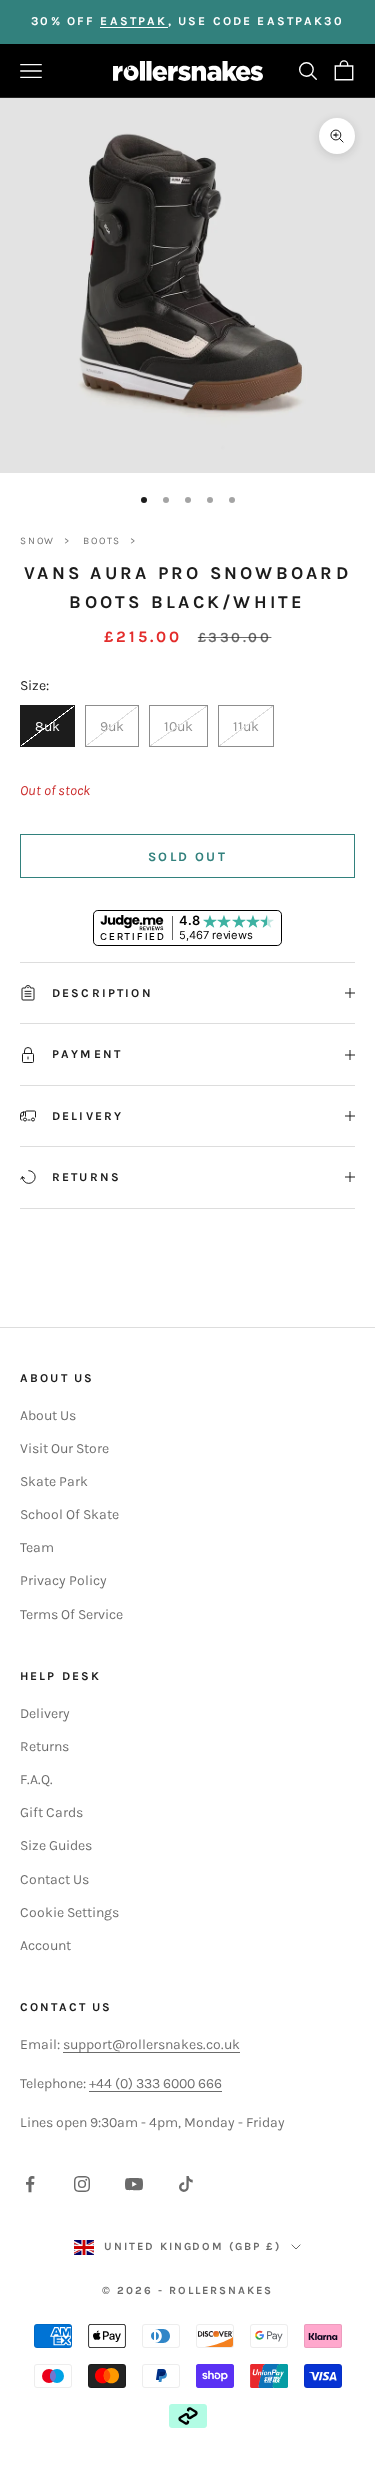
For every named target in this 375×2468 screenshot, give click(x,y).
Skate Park (54, 1481)
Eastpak (133, 21)
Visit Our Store (64, 1448)
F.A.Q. (36, 1779)
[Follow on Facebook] (30, 2184)
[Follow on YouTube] (134, 2184)
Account (45, 1945)
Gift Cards (51, 1812)
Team (37, 1547)
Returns (44, 1746)
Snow (37, 541)
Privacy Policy (63, 1580)
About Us (48, 1415)
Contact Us (54, 1879)
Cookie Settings (69, 1912)
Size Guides (56, 1845)
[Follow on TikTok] (186, 2184)
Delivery (45, 1713)
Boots (102, 541)
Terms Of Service (71, 1614)
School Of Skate (69, 1514)
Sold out (187, 856)
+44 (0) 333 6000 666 (155, 2083)
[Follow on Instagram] (82, 2184)
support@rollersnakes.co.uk (151, 2044)
